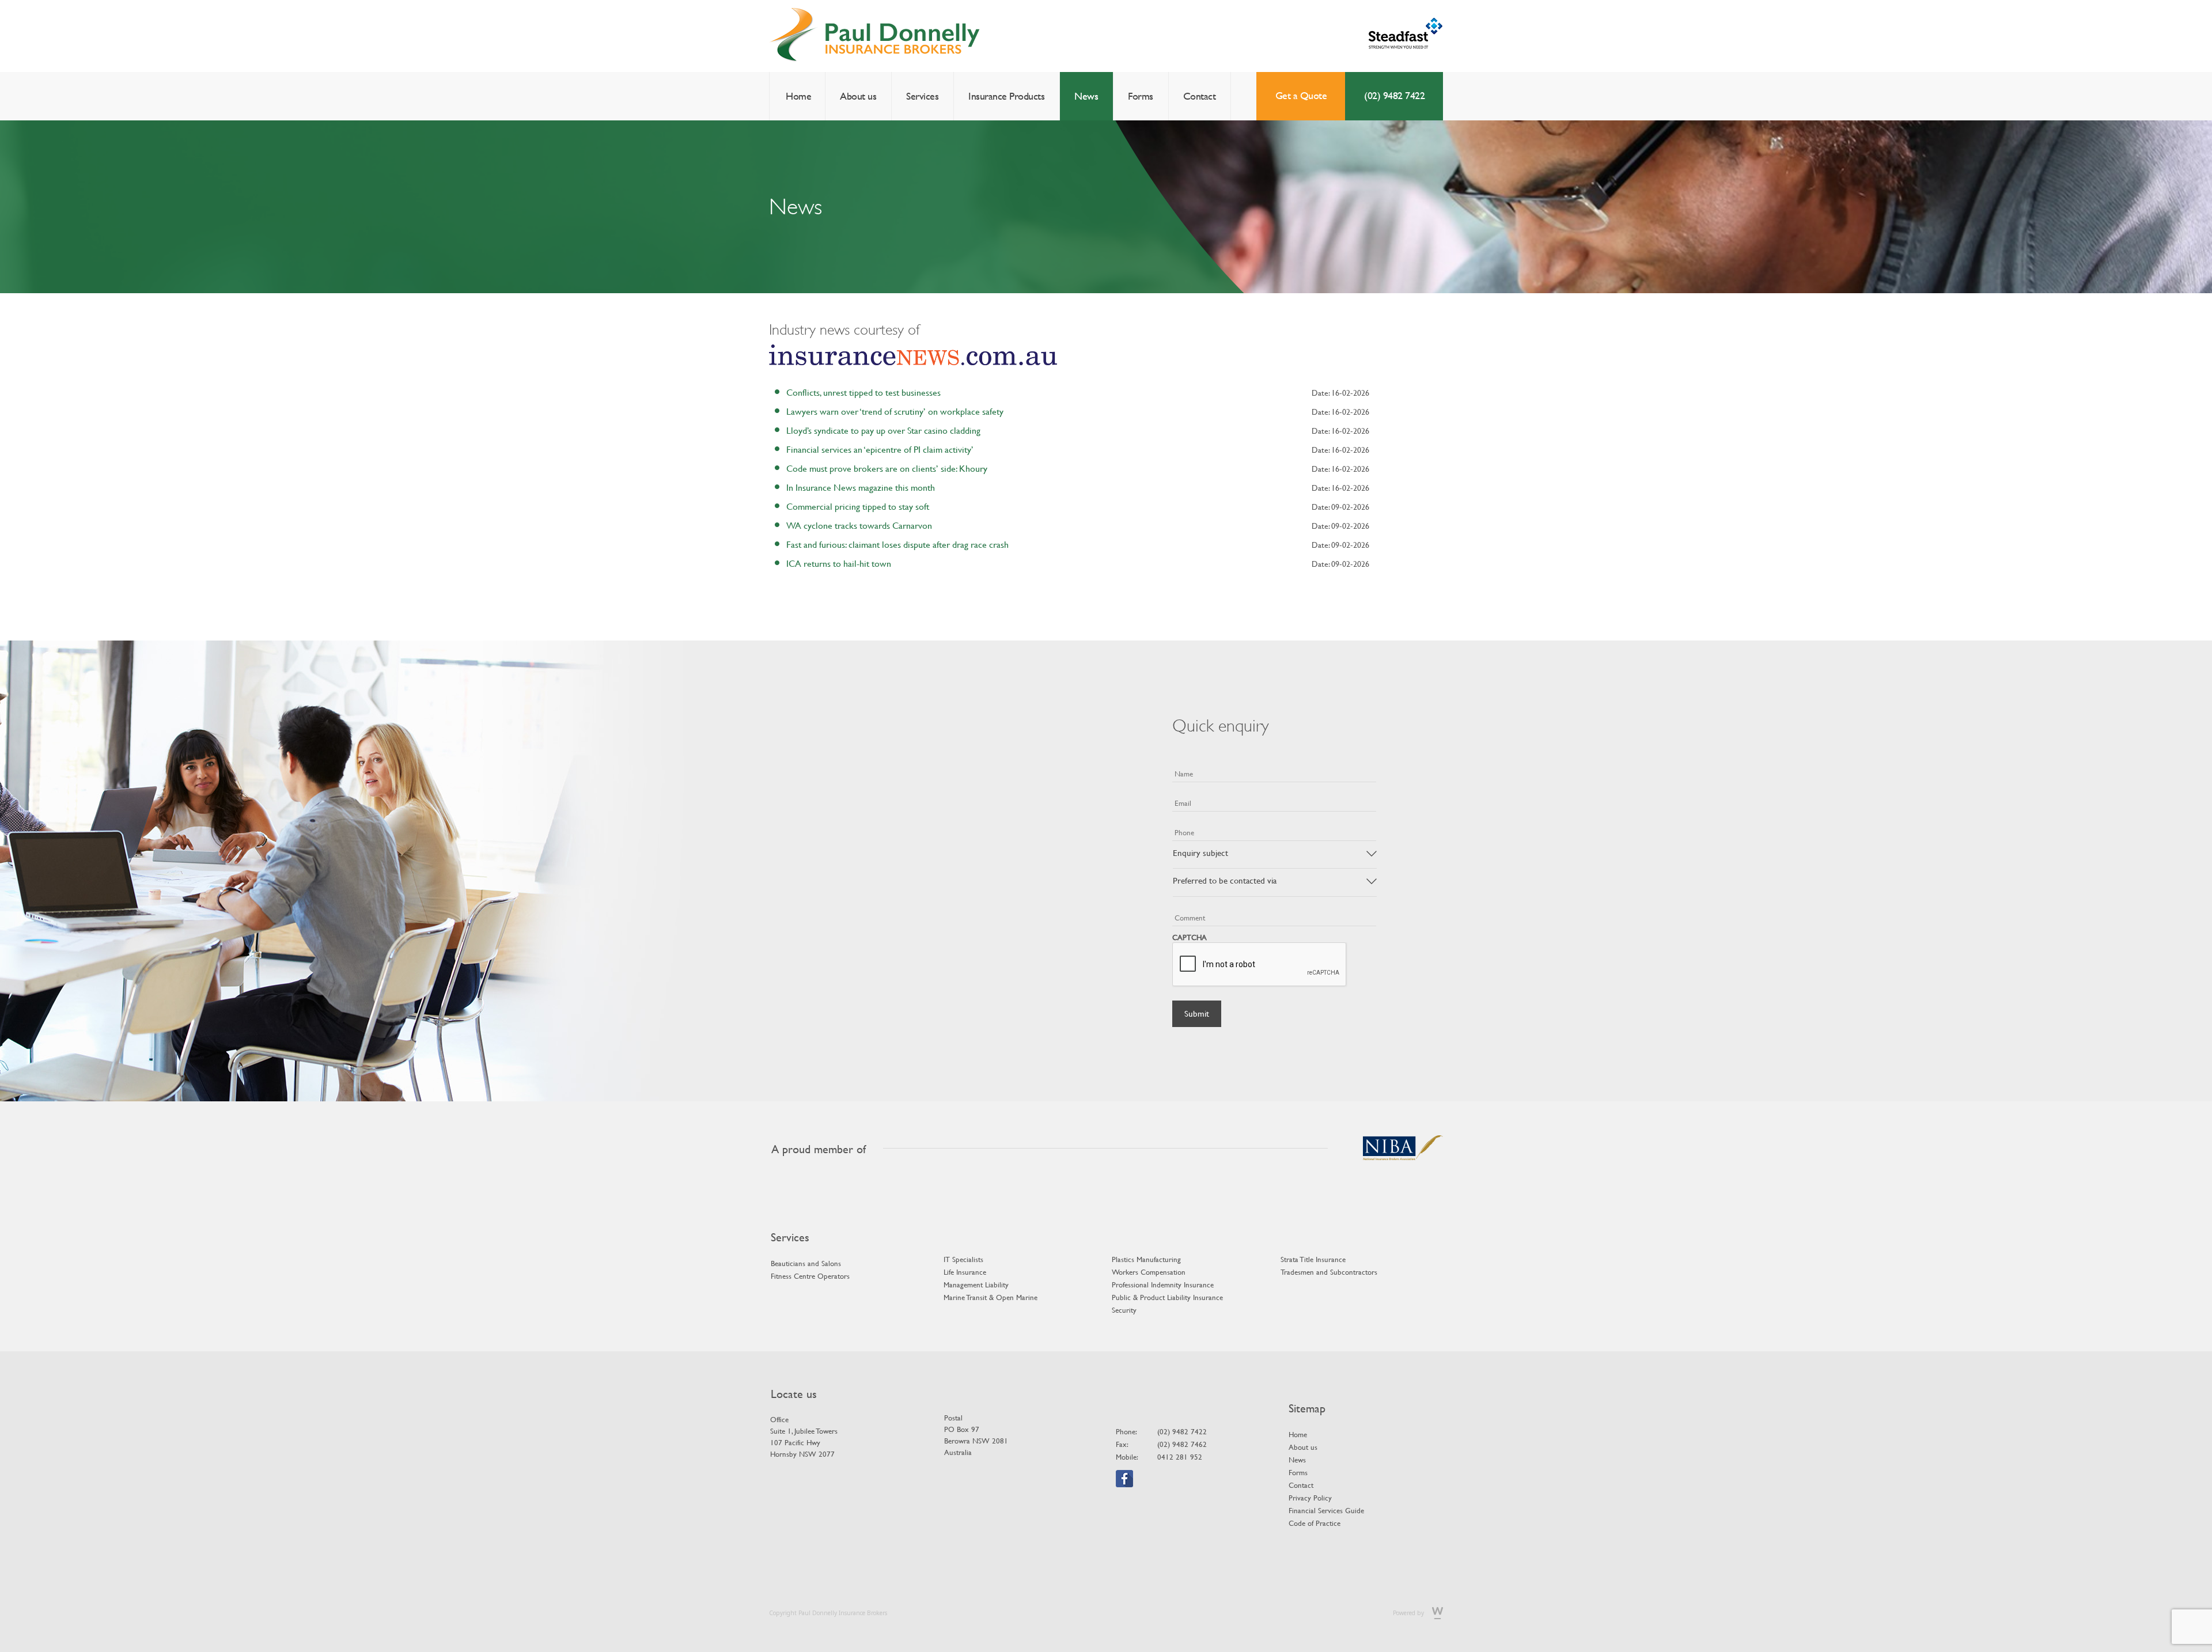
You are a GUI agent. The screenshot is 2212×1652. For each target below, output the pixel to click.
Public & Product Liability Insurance (1167, 1297)
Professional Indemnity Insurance (1163, 1285)
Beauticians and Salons (806, 1263)
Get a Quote (1301, 95)
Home (798, 96)
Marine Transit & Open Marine (991, 1297)
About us (858, 96)
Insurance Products (1006, 96)
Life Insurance (965, 1272)
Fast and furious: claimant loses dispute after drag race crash (897, 544)
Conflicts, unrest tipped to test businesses (863, 392)
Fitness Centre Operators (810, 1276)
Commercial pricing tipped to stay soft (858, 506)
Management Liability (976, 1285)
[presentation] (1260, 965)
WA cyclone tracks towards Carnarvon (859, 525)
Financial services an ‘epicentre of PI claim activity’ (880, 449)
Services (922, 96)
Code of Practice (1315, 1523)
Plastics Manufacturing (1146, 1259)
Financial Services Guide (1326, 1510)
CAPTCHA (1190, 937)
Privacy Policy (1310, 1498)
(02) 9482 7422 (1394, 95)
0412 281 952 (1180, 1457)
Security (1124, 1310)
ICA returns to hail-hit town (839, 563)
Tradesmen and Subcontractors (1329, 1272)
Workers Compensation (1149, 1272)
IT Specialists (963, 1259)
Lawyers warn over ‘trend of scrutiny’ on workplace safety (895, 411)
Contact (1200, 96)
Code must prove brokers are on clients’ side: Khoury (887, 468)
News (1086, 96)
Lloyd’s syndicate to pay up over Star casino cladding (883, 430)
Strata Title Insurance (1313, 1259)
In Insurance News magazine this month (861, 487)
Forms (1141, 96)
